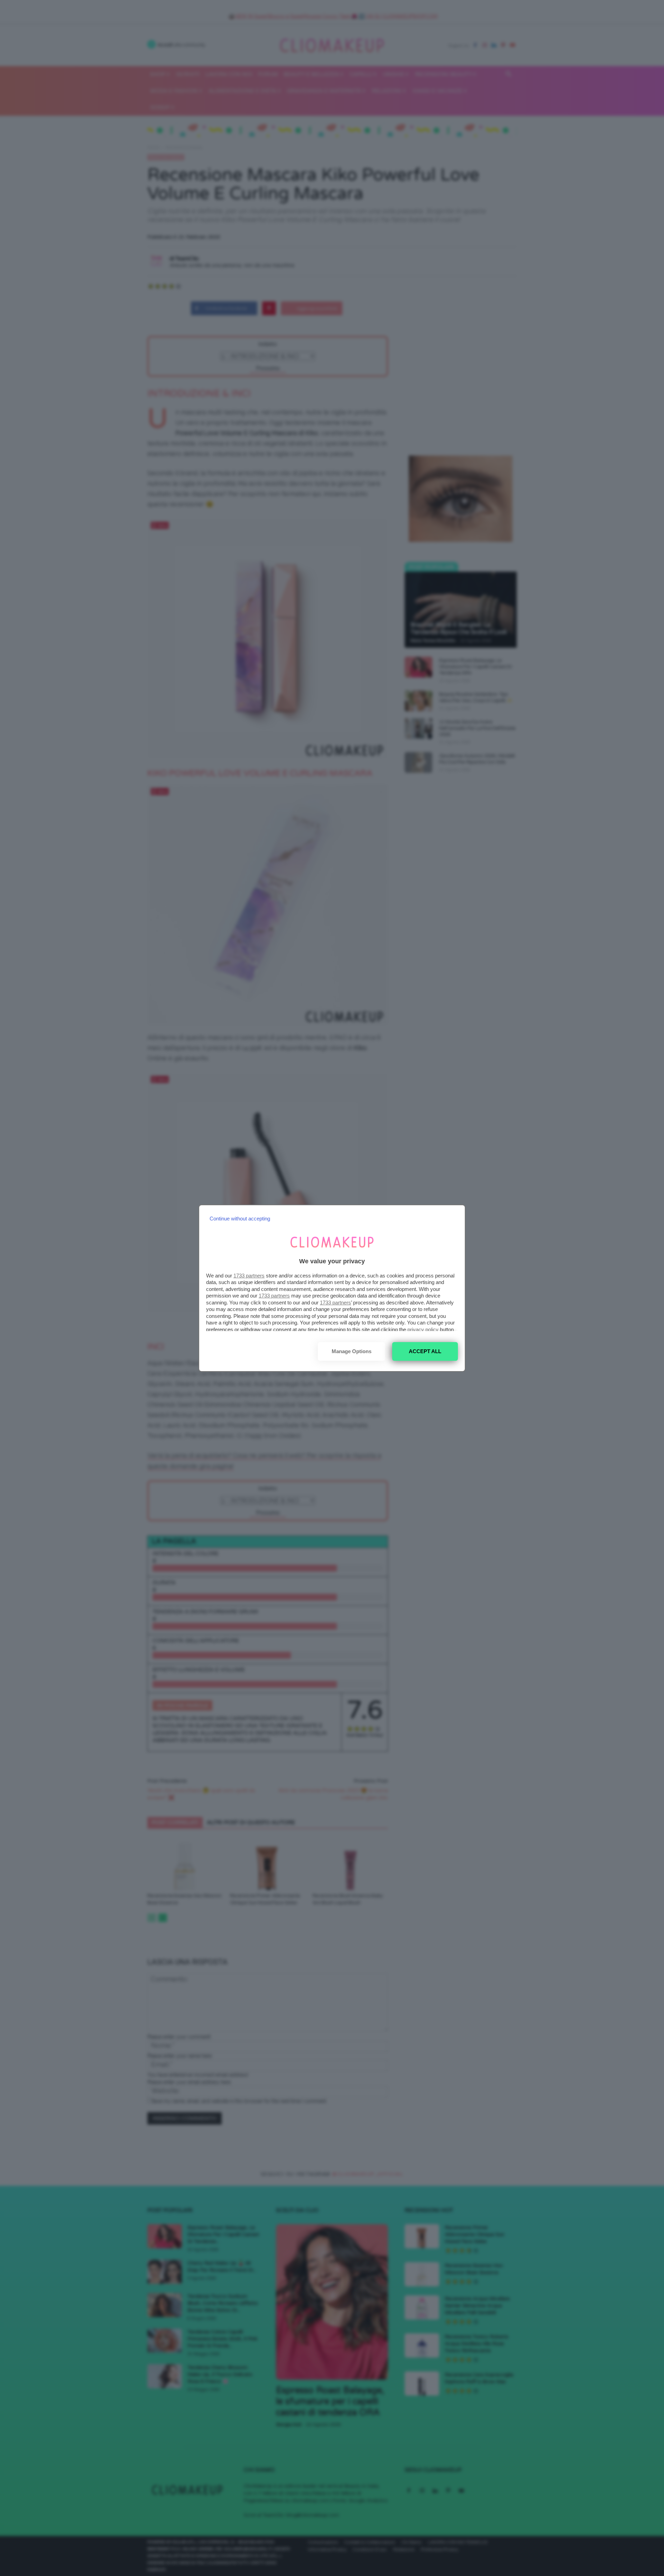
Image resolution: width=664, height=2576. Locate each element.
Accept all (425, 1351)
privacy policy (423, 1329)
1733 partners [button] (249, 1276)
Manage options (352, 1351)
